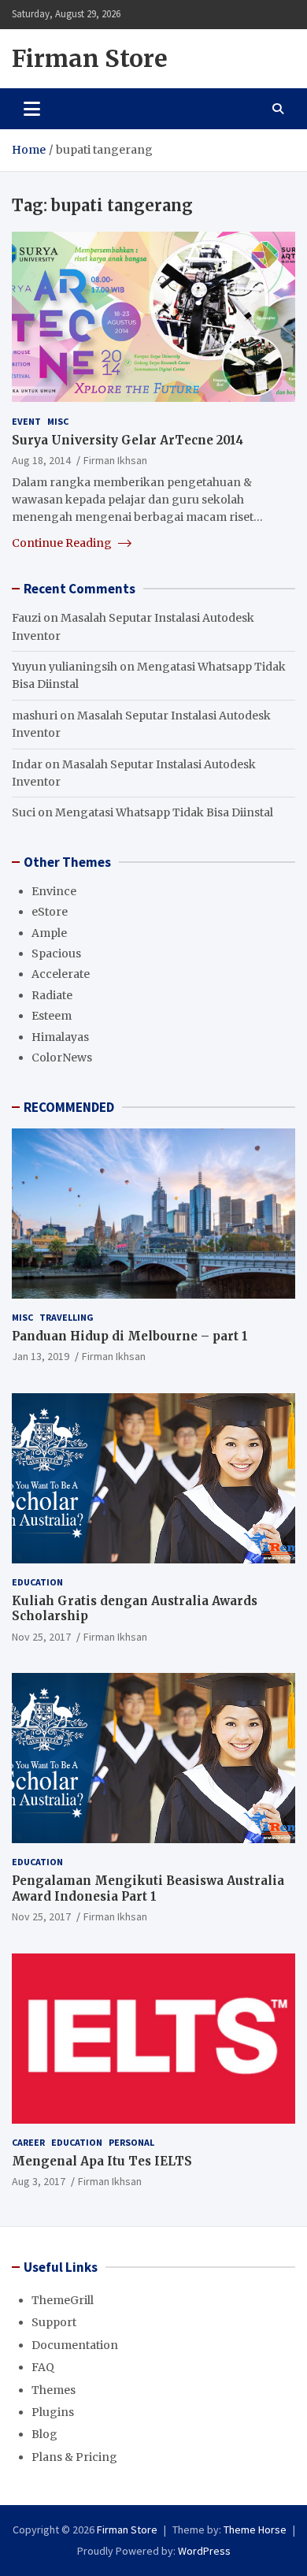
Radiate (52, 995)
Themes (54, 2390)
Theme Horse (255, 2530)
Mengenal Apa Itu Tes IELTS (102, 2161)
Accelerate (61, 974)
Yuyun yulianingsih (65, 667)
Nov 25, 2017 (41, 1637)
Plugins (53, 2412)
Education (37, 1582)
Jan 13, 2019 (41, 1356)
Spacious (56, 953)
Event (26, 421)
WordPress (204, 2551)
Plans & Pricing (74, 2457)
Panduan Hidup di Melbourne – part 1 (130, 1336)
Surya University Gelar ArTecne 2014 (128, 440)
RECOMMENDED (69, 1107)
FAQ (43, 2367)
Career (28, 2142)
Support (54, 2322)
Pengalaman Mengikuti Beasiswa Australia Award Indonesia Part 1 (148, 1888)
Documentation (75, 2345)
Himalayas (60, 1037)
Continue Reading (63, 543)
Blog (44, 2434)
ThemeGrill (63, 2300)
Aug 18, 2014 (41, 460)
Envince (54, 891)
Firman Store (90, 58)
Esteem (52, 1016)
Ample (49, 933)
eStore (50, 912)
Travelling (67, 1317)
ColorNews (62, 1058)
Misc (58, 421)
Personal (131, 2142)
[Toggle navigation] (32, 109)
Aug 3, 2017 (39, 2181)
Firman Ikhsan (115, 460)
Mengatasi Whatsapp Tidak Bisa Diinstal (164, 812)
